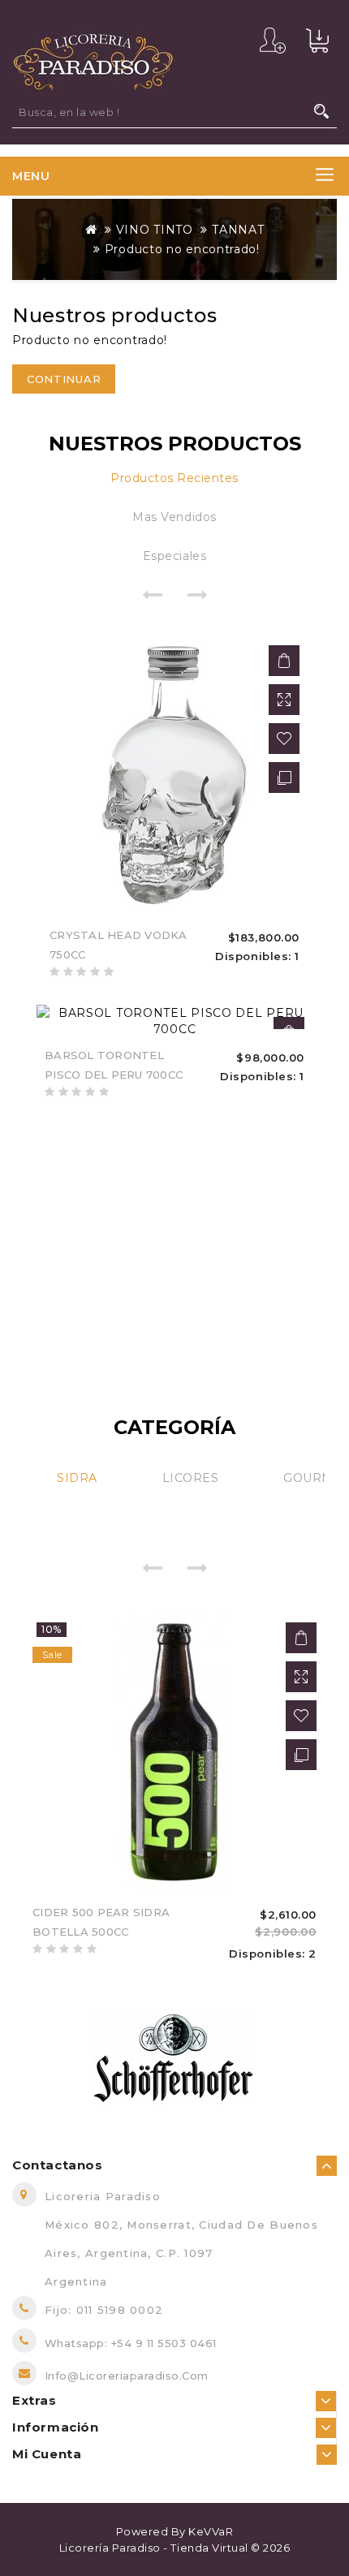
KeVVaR (211, 2531)
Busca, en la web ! (321, 111)
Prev (152, 594)
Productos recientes (174, 478)
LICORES (191, 1478)
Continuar (64, 379)
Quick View (284, 700)
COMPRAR (284, 661)
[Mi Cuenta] (273, 41)
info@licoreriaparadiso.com (127, 2376)
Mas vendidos (174, 517)
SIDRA (77, 1478)
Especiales (174, 556)
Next (197, 594)
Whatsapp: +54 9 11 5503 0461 (131, 2343)
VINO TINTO (155, 230)
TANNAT (238, 230)
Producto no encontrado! (182, 249)
